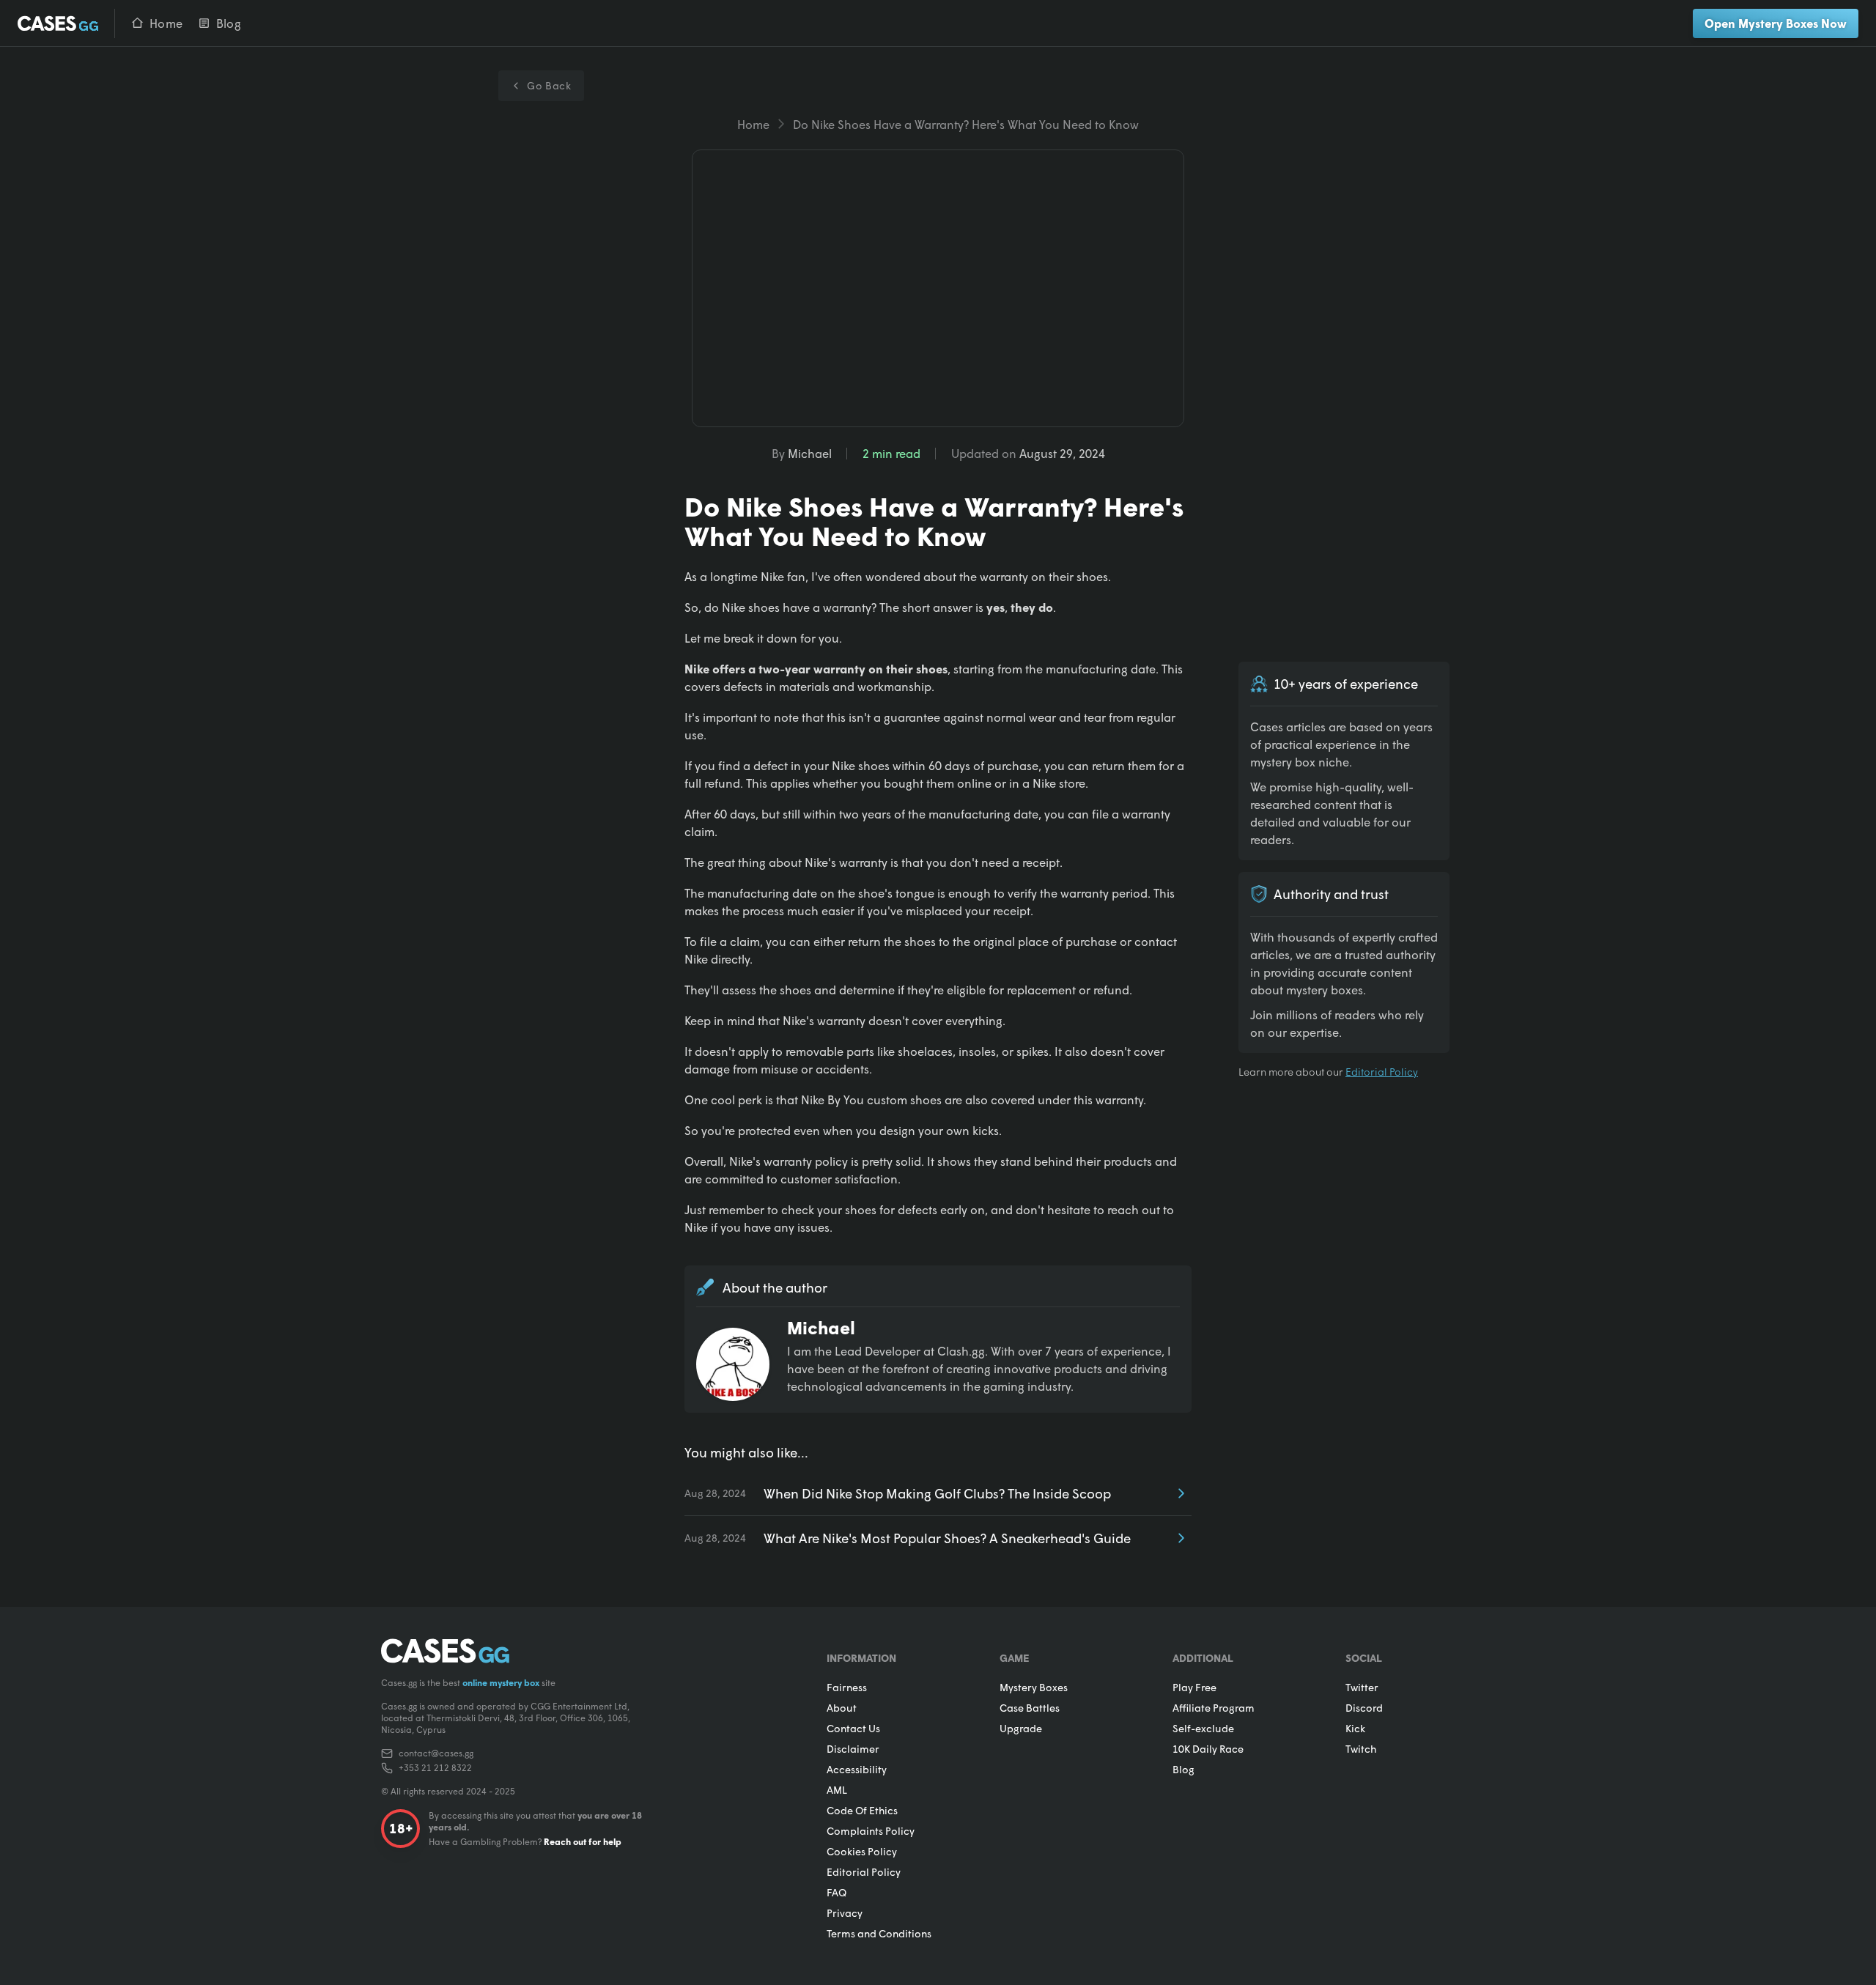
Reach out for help (583, 1842)
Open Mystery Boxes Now (1776, 23)
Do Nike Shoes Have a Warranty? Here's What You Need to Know (966, 124)
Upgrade (1021, 1728)
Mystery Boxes (1034, 1687)
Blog (1183, 1769)
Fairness (847, 1687)
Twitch (1361, 1749)
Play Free (1194, 1687)
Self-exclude (1203, 1728)
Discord (1364, 1708)
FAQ (837, 1892)
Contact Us (853, 1728)
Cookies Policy (862, 1851)
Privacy (845, 1913)
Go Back (549, 85)
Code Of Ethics (862, 1810)
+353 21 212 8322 (435, 1768)
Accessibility (857, 1769)
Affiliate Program (1214, 1708)
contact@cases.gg (436, 1753)
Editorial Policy (1382, 1072)
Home (753, 124)
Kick (1355, 1728)
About (842, 1708)
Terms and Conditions (879, 1933)
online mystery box (501, 1683)
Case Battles (1030, 1708)
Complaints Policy (871, 1831)
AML (837, 1790)
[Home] (59, 23)
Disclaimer (853, 1749)
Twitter (1362, 1687)
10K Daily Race (1208, 1749)
